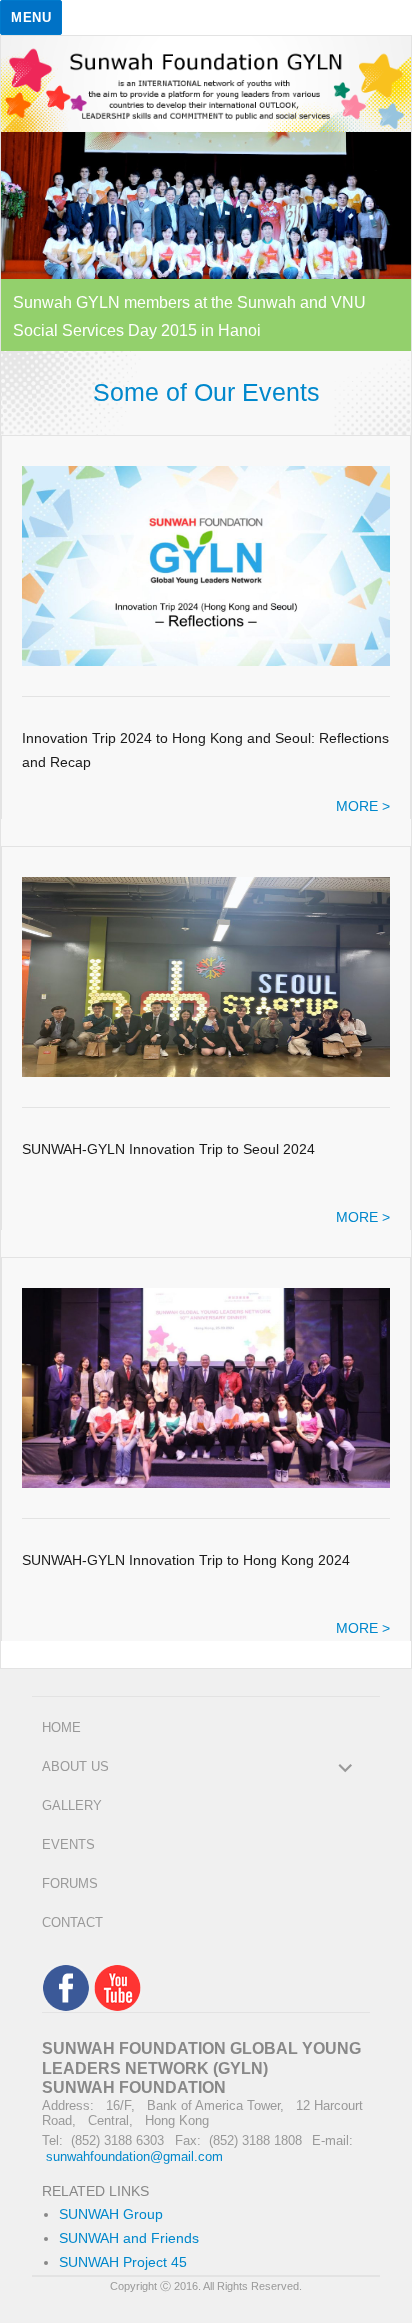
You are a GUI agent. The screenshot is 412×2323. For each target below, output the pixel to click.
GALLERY (72, 1805)
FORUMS (70, 1883)
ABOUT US (75, 1766)
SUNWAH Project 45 (123, 2262)
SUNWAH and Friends (129, 2238)
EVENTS (68, 1844)
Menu (31, 17)
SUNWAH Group (111, 2214)
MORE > (363, 806)
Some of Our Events (206, 392)
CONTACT (72, 1922)
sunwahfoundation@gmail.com (134, 2156)
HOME (61, 1727)
